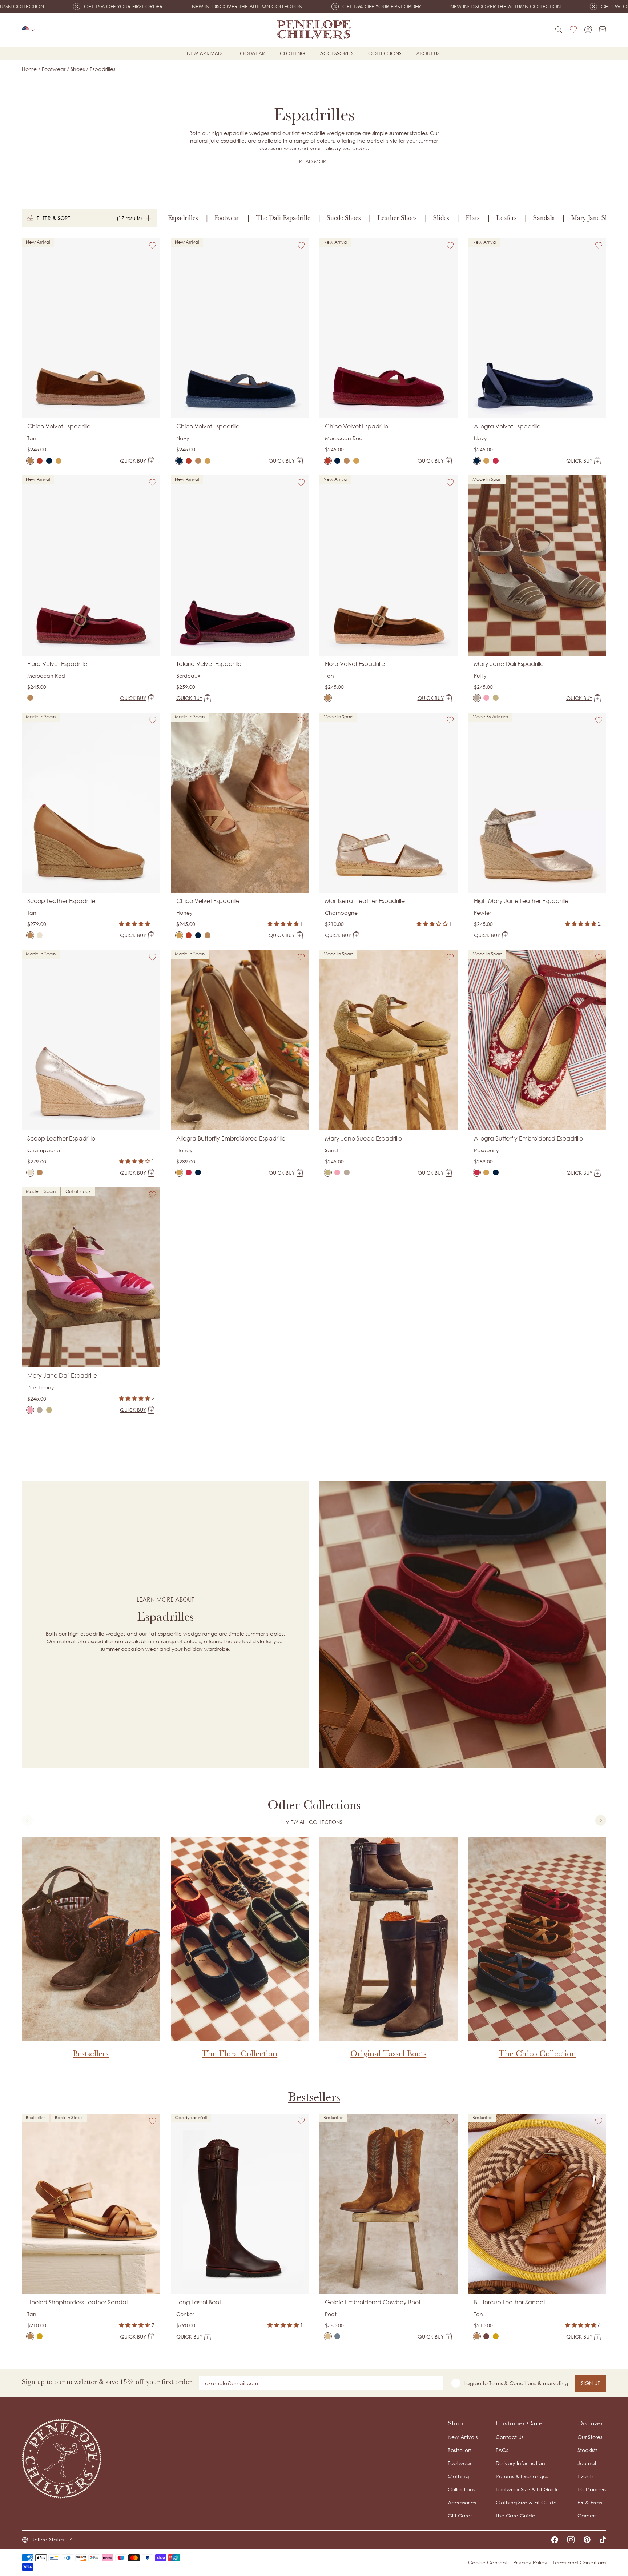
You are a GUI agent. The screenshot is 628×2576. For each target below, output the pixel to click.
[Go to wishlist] (573, 30)
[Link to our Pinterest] (587, 2540)
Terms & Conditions (513, 2383)
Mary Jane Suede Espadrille (363, 1138)
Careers (587, 2515)
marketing (555, 2383)
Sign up (591, 2383)
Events (585, 2476)
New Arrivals (463, 2437)
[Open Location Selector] (29, 30)
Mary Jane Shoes (594, 218)
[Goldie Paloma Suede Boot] (337, 2336)
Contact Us (510, 2437)
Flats (473, 218)
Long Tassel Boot (199, 2302)
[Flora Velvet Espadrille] (30, 698)
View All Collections (314, 1822)
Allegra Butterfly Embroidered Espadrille (231, 1138)
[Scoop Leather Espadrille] (30, 935)
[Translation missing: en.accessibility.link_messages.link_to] (62, 2459)
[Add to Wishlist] (153, 245)
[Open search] (559, 30)
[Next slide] (601, 1820)
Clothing (293, 53)
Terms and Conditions (579, 2562)
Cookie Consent (488, 2562)
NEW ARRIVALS (205, 53)
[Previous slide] (27, 1820)
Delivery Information (520, 2463)
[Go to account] (588, 30)
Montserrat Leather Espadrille (365, 901)
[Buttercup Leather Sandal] (477, 2336)
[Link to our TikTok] (603, 2540)
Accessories (337, 53)
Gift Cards (460, 2515)
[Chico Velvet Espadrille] (30, 461)
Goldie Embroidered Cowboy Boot (373, 2302)
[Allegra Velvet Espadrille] (477, 461)
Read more (314, 161)
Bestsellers (314, 2097)
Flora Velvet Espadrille (57, 664)
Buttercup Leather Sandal (509, 2302)
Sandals (544, 218)
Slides (441, 218)
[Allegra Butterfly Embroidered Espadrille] (486, 461)
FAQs (502, 2450)
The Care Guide (516, 2515)
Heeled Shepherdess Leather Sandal (77, 2302)
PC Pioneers (592, 2489)
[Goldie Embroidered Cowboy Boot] (328, 2336)
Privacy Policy (530, 2562)
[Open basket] (603, 30)
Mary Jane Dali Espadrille (509, 664)
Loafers (506, 218)
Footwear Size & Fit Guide (528, 2489)
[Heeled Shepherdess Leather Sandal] (30, 2336)
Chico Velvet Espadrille (59, 426)
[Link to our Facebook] (555, 2540)
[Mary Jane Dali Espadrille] (477, 698)
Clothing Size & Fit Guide (526, 2502)
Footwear (251, 53)
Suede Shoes (344, 218)
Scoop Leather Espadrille (61, 901)
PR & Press (590, 2502)
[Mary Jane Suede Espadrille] (496, 698)
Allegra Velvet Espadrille (507, 426)
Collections (385, 53)
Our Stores (590, 2437)
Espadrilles (183, 218)
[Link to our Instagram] (571, 2540)
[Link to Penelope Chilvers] (314, 30)
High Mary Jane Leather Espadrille (521, 901)
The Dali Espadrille (283, 218)
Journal (587, 2463)
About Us (428, 53)
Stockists (587, 2450)
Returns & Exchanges (522, 2476)
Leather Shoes (397, 218)
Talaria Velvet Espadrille (209, 664)
